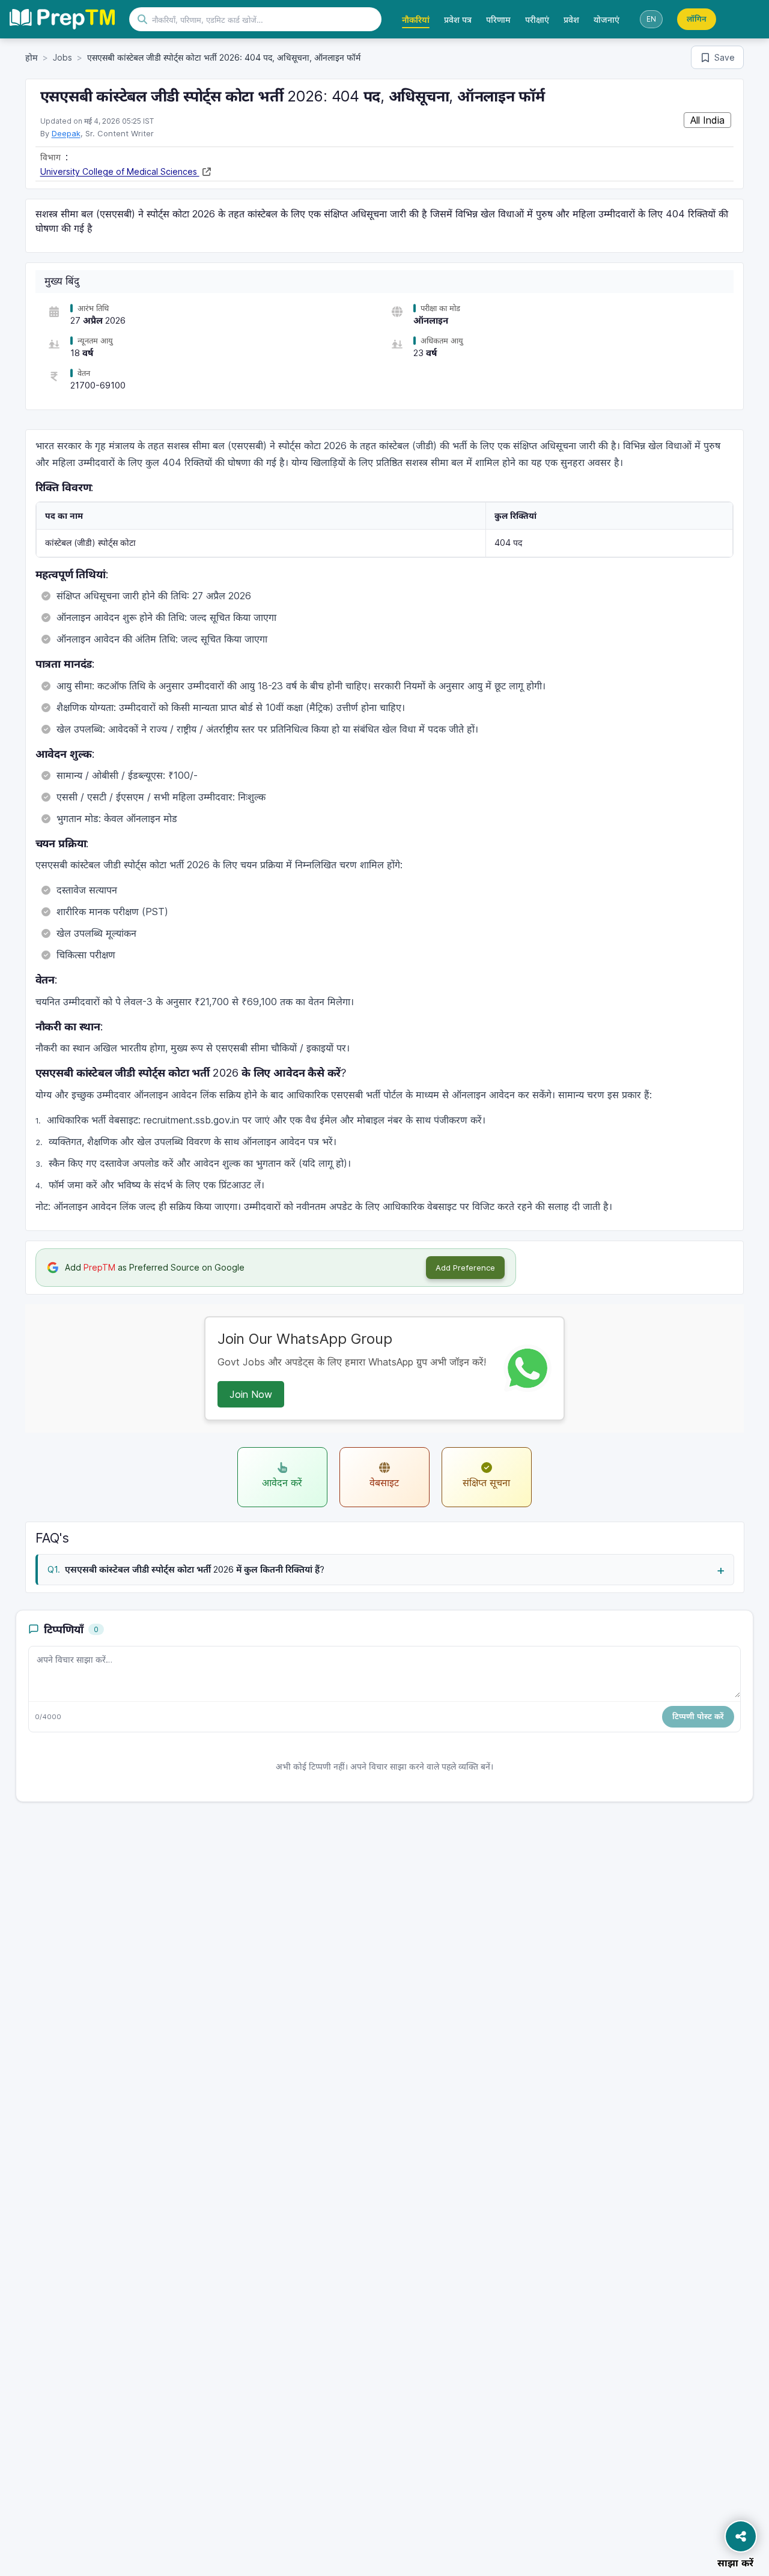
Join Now (251, 1394)
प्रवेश (571, 20)
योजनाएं (606, 20)
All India (707, 120)
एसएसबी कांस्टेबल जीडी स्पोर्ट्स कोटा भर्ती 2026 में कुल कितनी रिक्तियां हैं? (195, 1569)
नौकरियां (416, 20)
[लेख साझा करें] (741, 2536)
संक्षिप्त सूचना (486, 1483)
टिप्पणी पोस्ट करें (698, 1716)
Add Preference (465, 1268)
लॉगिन (697, 19)
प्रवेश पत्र (458, 20)
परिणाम (498, 20)
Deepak (66, 133)
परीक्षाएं (537, 20)
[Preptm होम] (62, 19)
